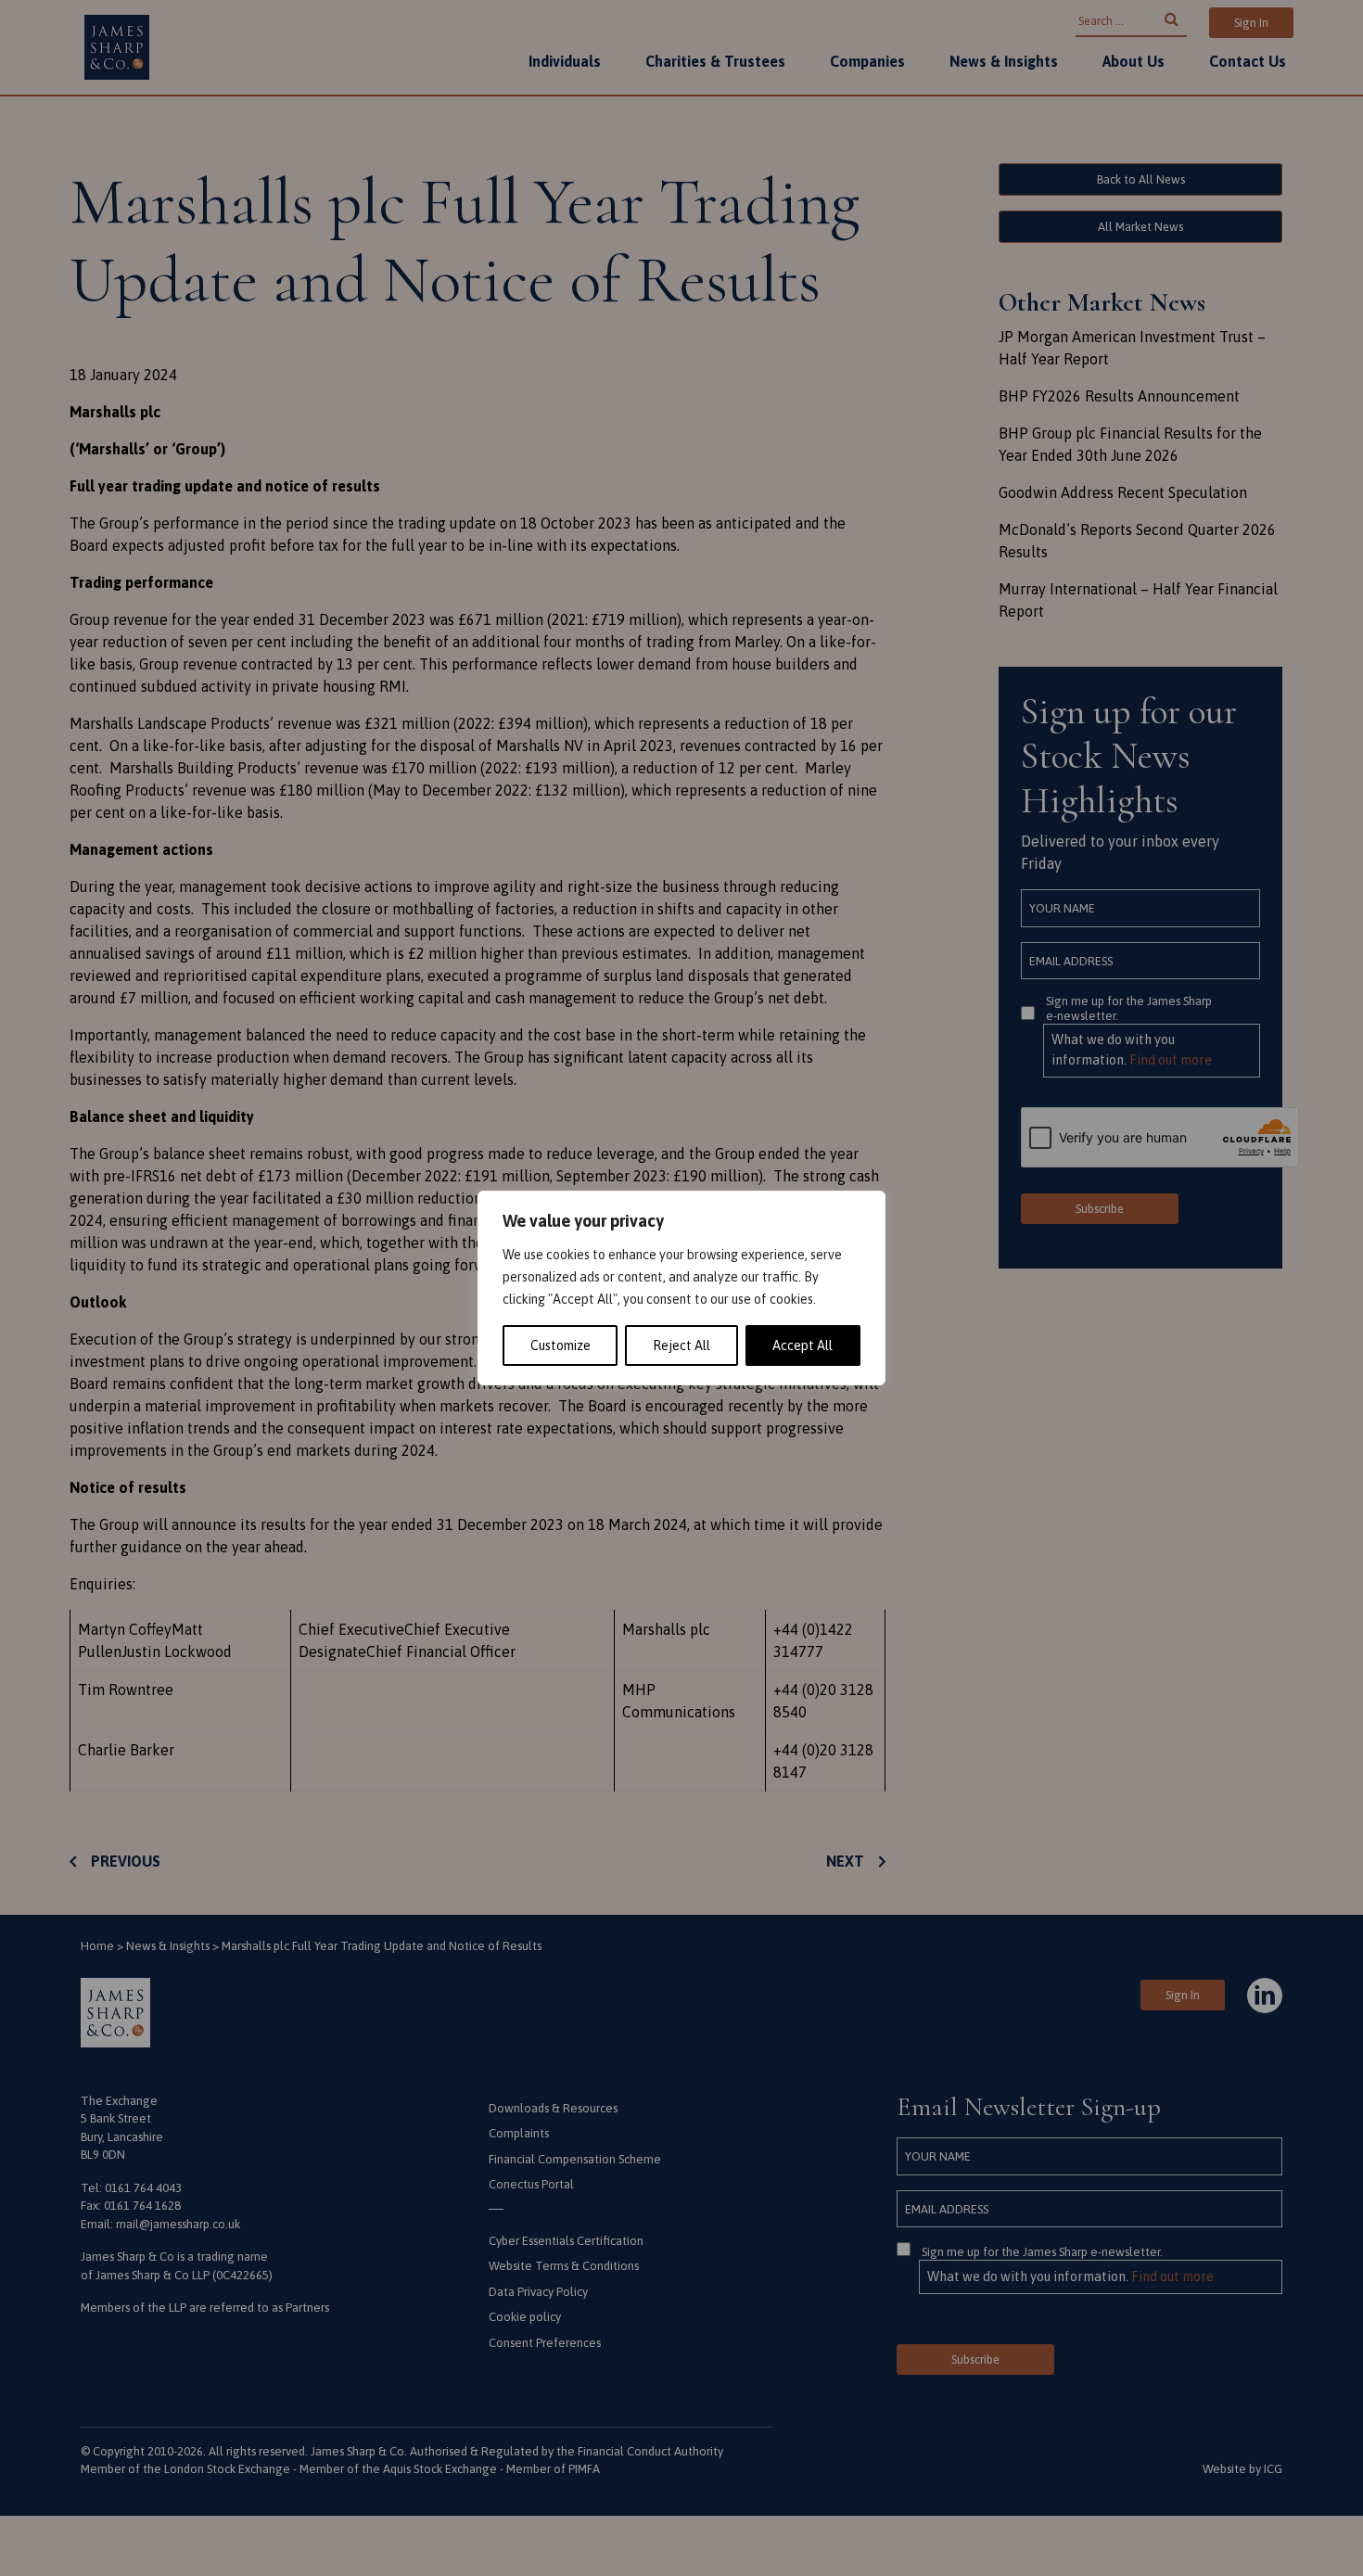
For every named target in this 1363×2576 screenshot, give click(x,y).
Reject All (681, 1345)
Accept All (803, 1345)
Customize (560, 1345)
